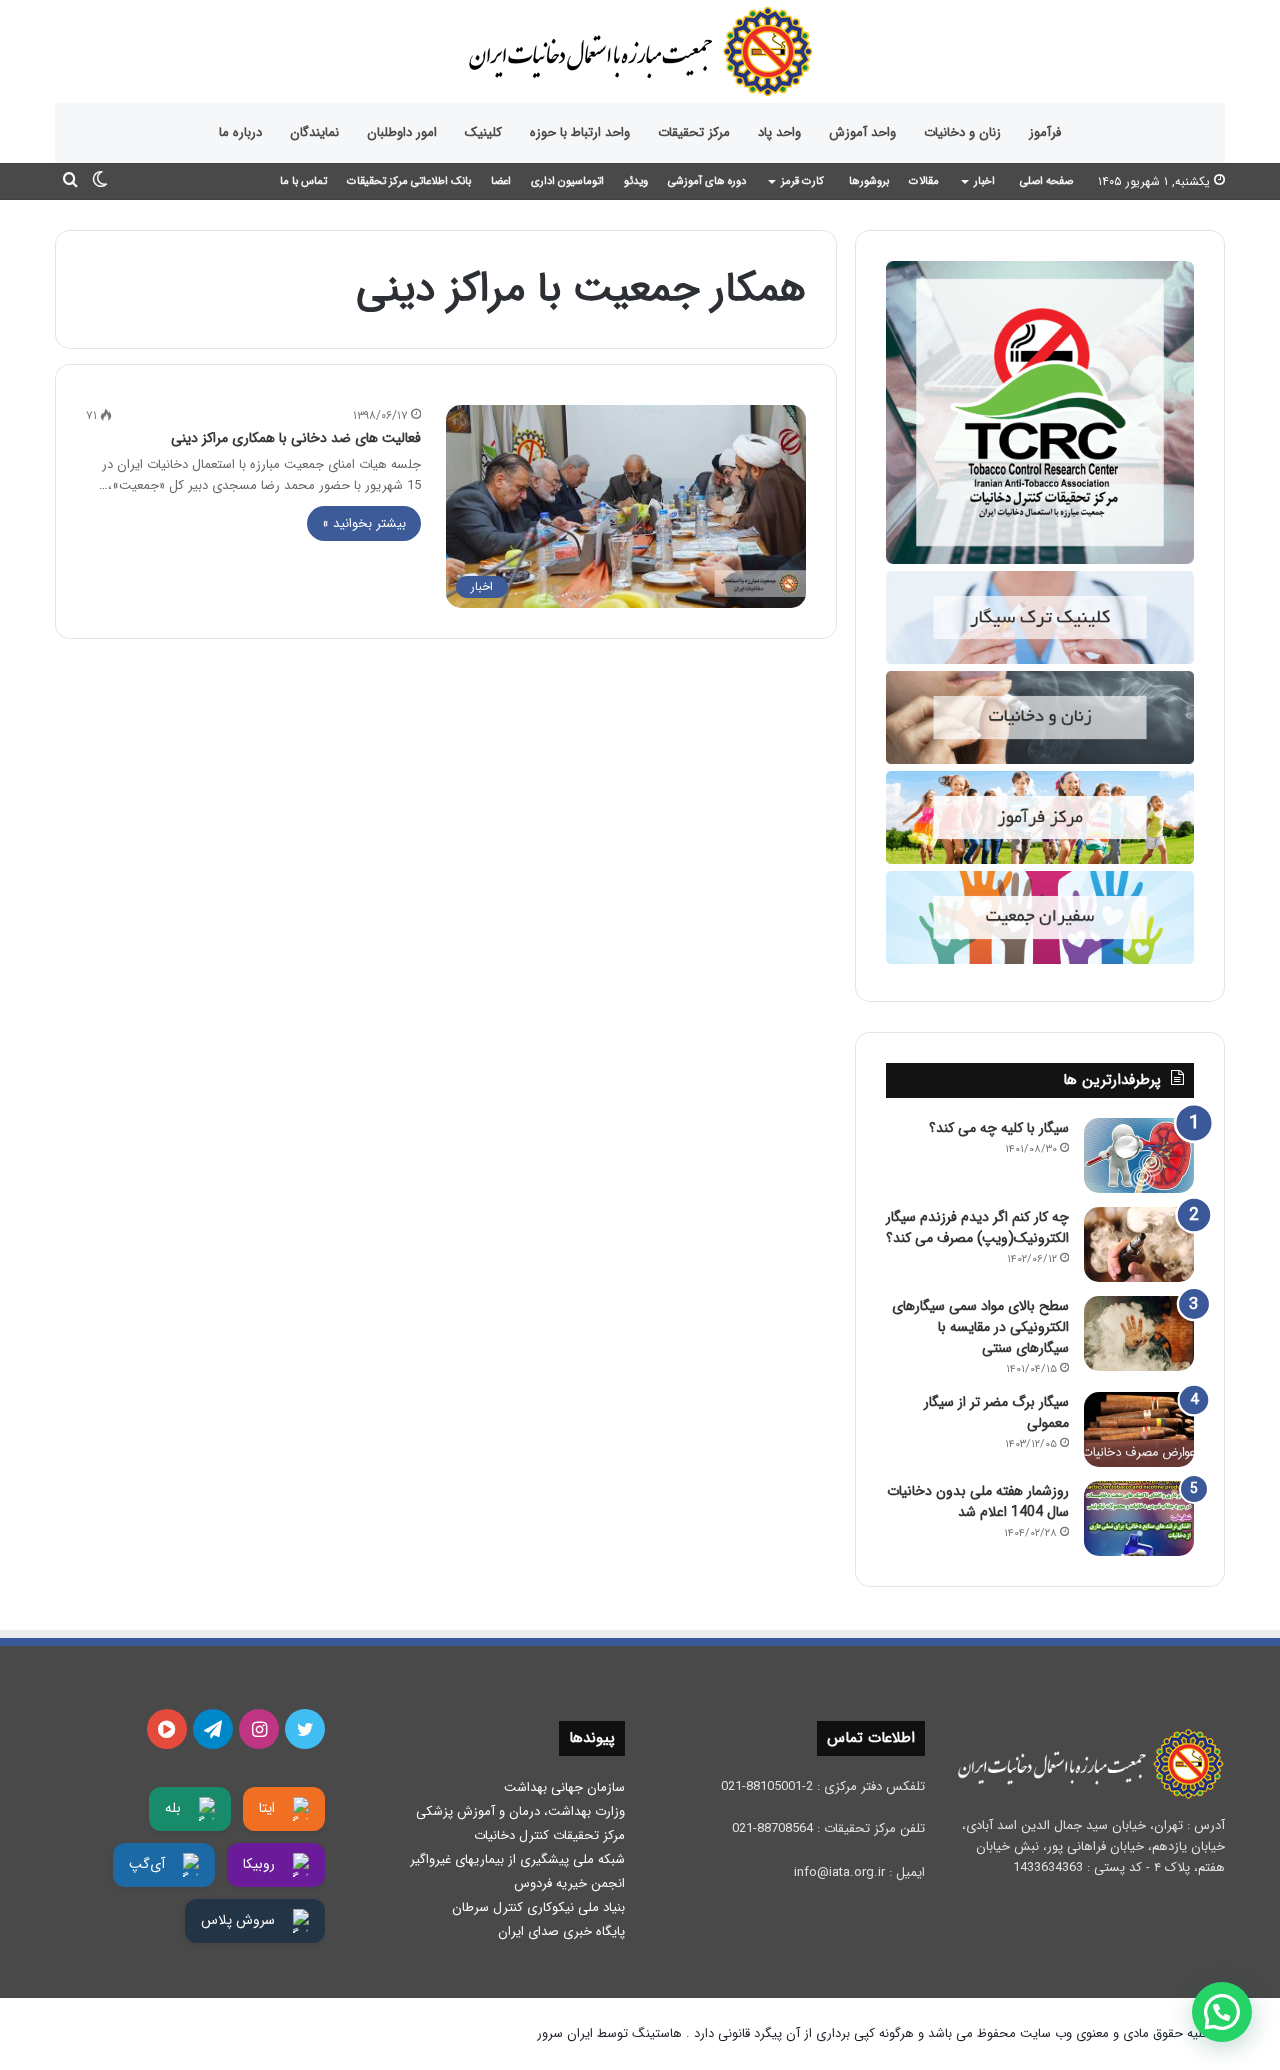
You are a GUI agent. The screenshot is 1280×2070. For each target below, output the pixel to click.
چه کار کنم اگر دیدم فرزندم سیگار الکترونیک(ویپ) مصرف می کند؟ (977, 1227)
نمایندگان (314, 132)
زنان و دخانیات (962, 132)
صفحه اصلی (1046, 181)
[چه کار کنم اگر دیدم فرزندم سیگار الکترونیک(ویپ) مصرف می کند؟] (1139, 1244)
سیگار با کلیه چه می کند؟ (999, 1128)
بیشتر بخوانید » (364, 523)
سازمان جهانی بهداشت (564, 1787)
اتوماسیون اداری (567, 181)
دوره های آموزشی (707, 181)
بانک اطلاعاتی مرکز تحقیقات (409, 181)
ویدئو (636, 181)
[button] (1222, 2012)
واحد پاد (779, 132)
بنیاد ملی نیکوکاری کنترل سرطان (538, 1907)
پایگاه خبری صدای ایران (561, 1931)
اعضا (501, 181)
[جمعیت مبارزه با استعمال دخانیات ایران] (640, 51)
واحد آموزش (862, 132)
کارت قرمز (802, 181)
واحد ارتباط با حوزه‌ (580, 132)
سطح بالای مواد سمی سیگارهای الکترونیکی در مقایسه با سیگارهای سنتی (980, 1327)
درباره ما (240, 132)
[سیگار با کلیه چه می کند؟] (1139, 1155)
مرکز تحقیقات (694, 132)
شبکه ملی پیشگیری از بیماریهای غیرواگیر (517, 1859)
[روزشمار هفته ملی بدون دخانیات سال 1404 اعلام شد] (1139, 1518)
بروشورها (869, 181)
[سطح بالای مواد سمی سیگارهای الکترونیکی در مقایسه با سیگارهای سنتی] (1139, 1333)
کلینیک (483, 132)
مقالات (924, 181)
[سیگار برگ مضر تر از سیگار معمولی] (1139, 1429)
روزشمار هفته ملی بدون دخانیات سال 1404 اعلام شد (978, 1501)
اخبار (984, 181)
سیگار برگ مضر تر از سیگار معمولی (996, 1412)
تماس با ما (303, 181)
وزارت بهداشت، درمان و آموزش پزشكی (520, 1811)
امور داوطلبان (402, 132)
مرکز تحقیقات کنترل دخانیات (549, 1835)
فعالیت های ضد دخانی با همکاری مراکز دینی (296, 438)
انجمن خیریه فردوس (569, 1883)
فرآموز (1045, 132)
